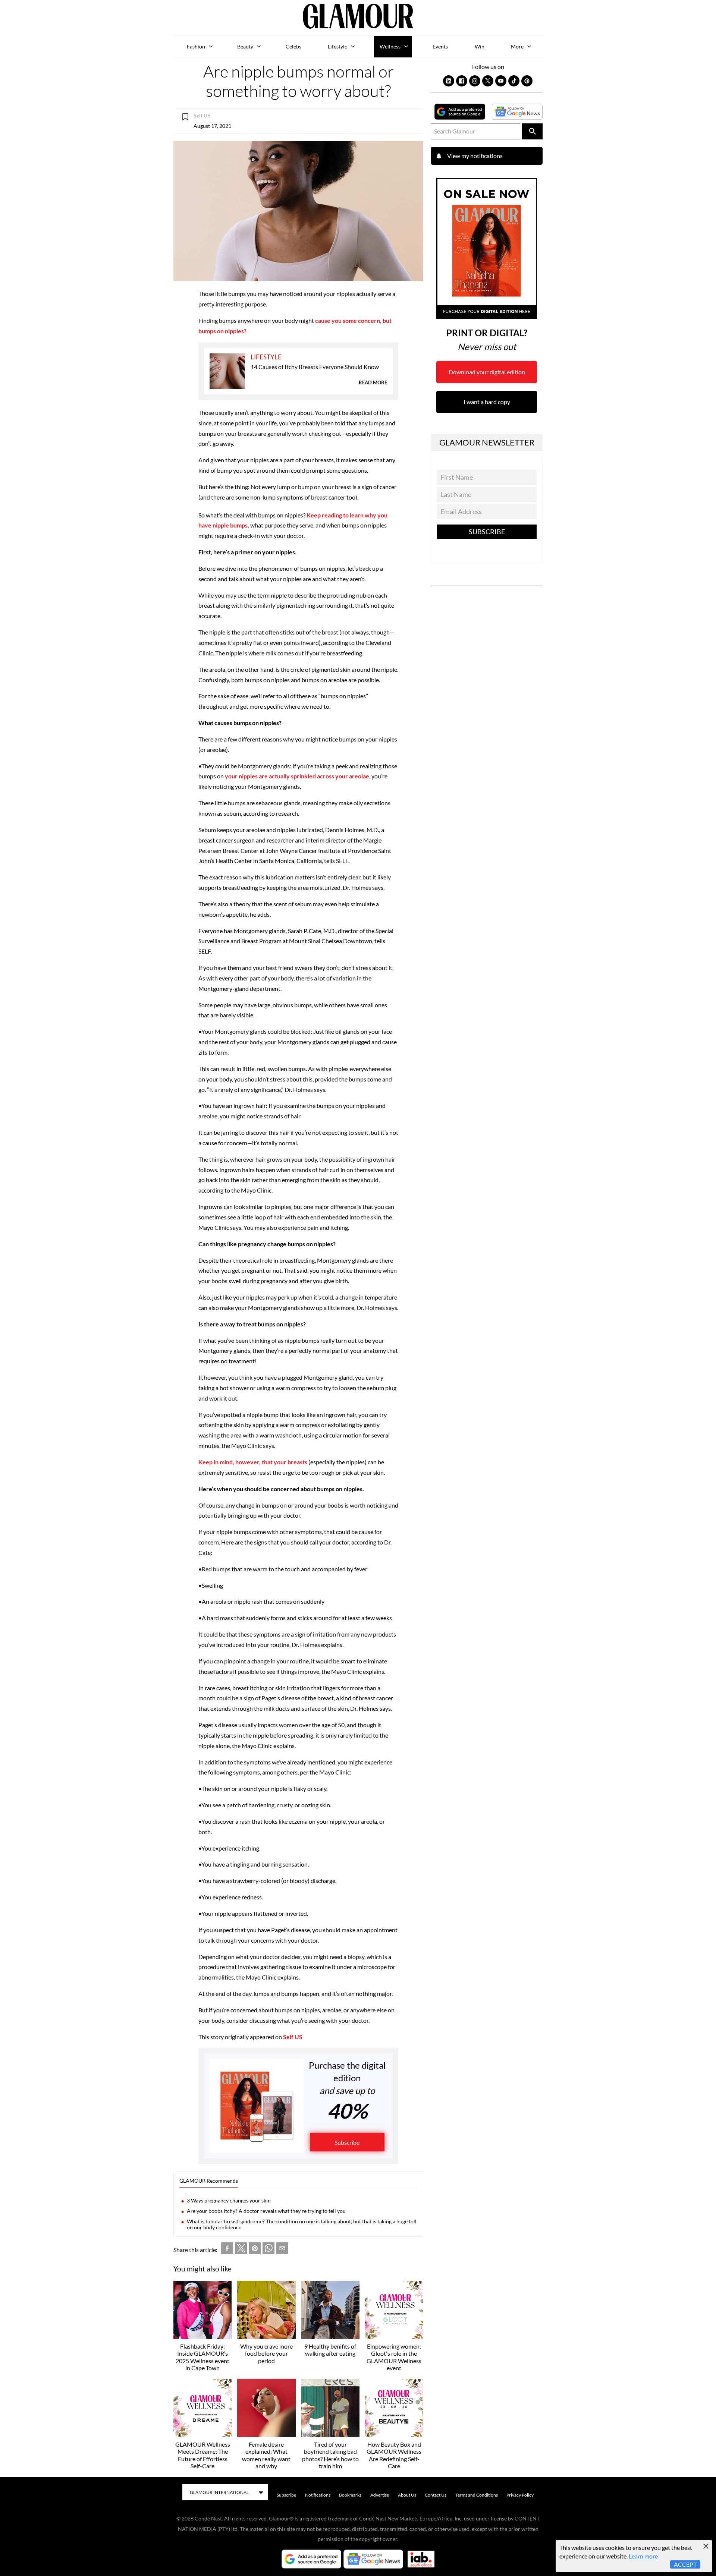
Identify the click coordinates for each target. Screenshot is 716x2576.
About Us (407, 2495)
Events (440, 46)
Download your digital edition (487, 372)
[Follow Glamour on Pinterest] (527, 81)
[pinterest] (255, 2250)
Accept (685, 2564)
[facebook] (227, 2250)
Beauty (245, 46)
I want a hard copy (487, 402)
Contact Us (436, 2495)
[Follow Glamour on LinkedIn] (449, 81)
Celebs (293, 46)
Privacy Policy (520, 2495)
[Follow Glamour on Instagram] (475, 81)
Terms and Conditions (477, 2495)
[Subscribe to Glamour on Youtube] (501, 81)
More (517, 46)
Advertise (380, 2495)
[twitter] (241, 2250)
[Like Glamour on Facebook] (462, 81)
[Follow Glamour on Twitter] (488, 81)
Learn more (643, 2556)
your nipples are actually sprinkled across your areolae (297, 776)
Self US (293, 2037)
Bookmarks (350, 2495)
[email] (282, 2250)
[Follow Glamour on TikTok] (514, 81)
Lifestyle (337, 46)
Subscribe (347, 2142)
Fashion (196, 46)
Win (480, 46)
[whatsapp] (268, 2250)
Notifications (318, 2495)
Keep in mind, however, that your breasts (253, 1462)
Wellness (390, 46)
